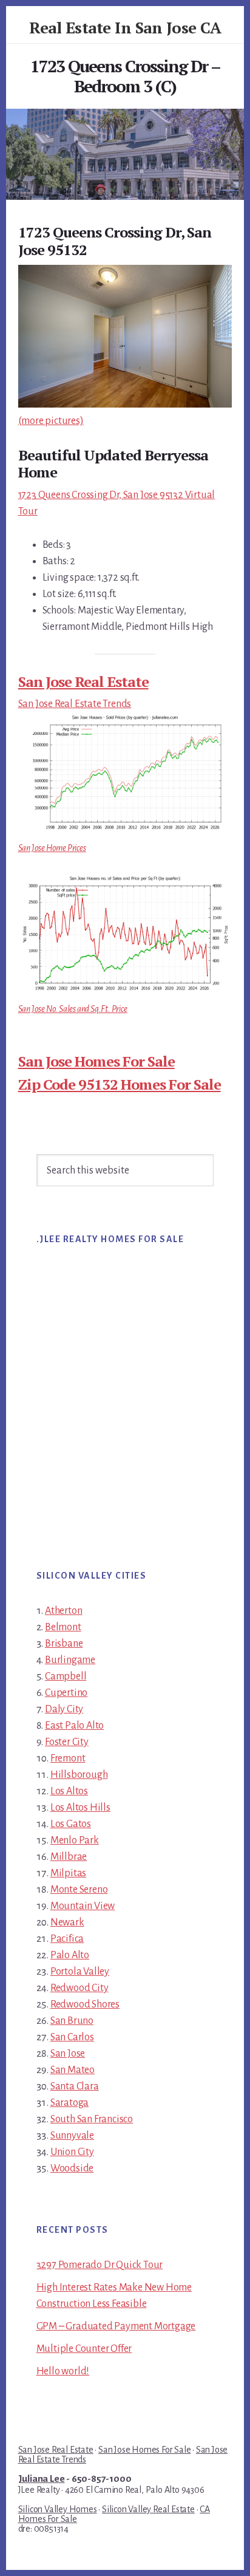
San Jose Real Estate (83, 682)
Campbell (66, 1676)
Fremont (68, 1758)
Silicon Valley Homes (58, 2509)
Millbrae (69, 1857)
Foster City (67, 1742)
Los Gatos (71, 1824)
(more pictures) (51, 421)
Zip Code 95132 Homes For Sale (120, 1084)
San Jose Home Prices (52, 848)
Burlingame (70, 1660)
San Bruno (72, 2021)
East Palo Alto (74, 1726)
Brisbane (64, 1644)
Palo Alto (70, 1955)
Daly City (64, 1709)
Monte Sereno (79, 1890)
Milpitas (68, 1873)
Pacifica (67, 1939)
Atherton (63, 1611)
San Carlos (72, 2037)
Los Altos (69, 1791)
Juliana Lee (42, 2479)
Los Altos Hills (80, 1808)
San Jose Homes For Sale (96, 1061)
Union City (72, 2152)
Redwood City (79, 1988)
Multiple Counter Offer (84, 2349)
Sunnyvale (72, 2136)
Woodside (72, 2168)
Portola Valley (80, 1972)
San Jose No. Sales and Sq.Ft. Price (73, 1009)
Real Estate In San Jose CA (125, 27)
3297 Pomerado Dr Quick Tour (100, 2265)
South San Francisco (92, 2119)
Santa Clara (75, 2086)
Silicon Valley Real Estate (148, 2509)
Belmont (63, 1627)
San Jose (68, 2054)
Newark (67, 1922)
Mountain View (83, 1906)
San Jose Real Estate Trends (75, 704)
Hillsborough (79, 1775)
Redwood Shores (85, 2004)
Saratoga (69, 2103)
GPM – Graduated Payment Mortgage (116, 2326)
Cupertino (66, 1693)
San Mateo (73, 2070)
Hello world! (63, 2371)
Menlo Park (75, 1840)
